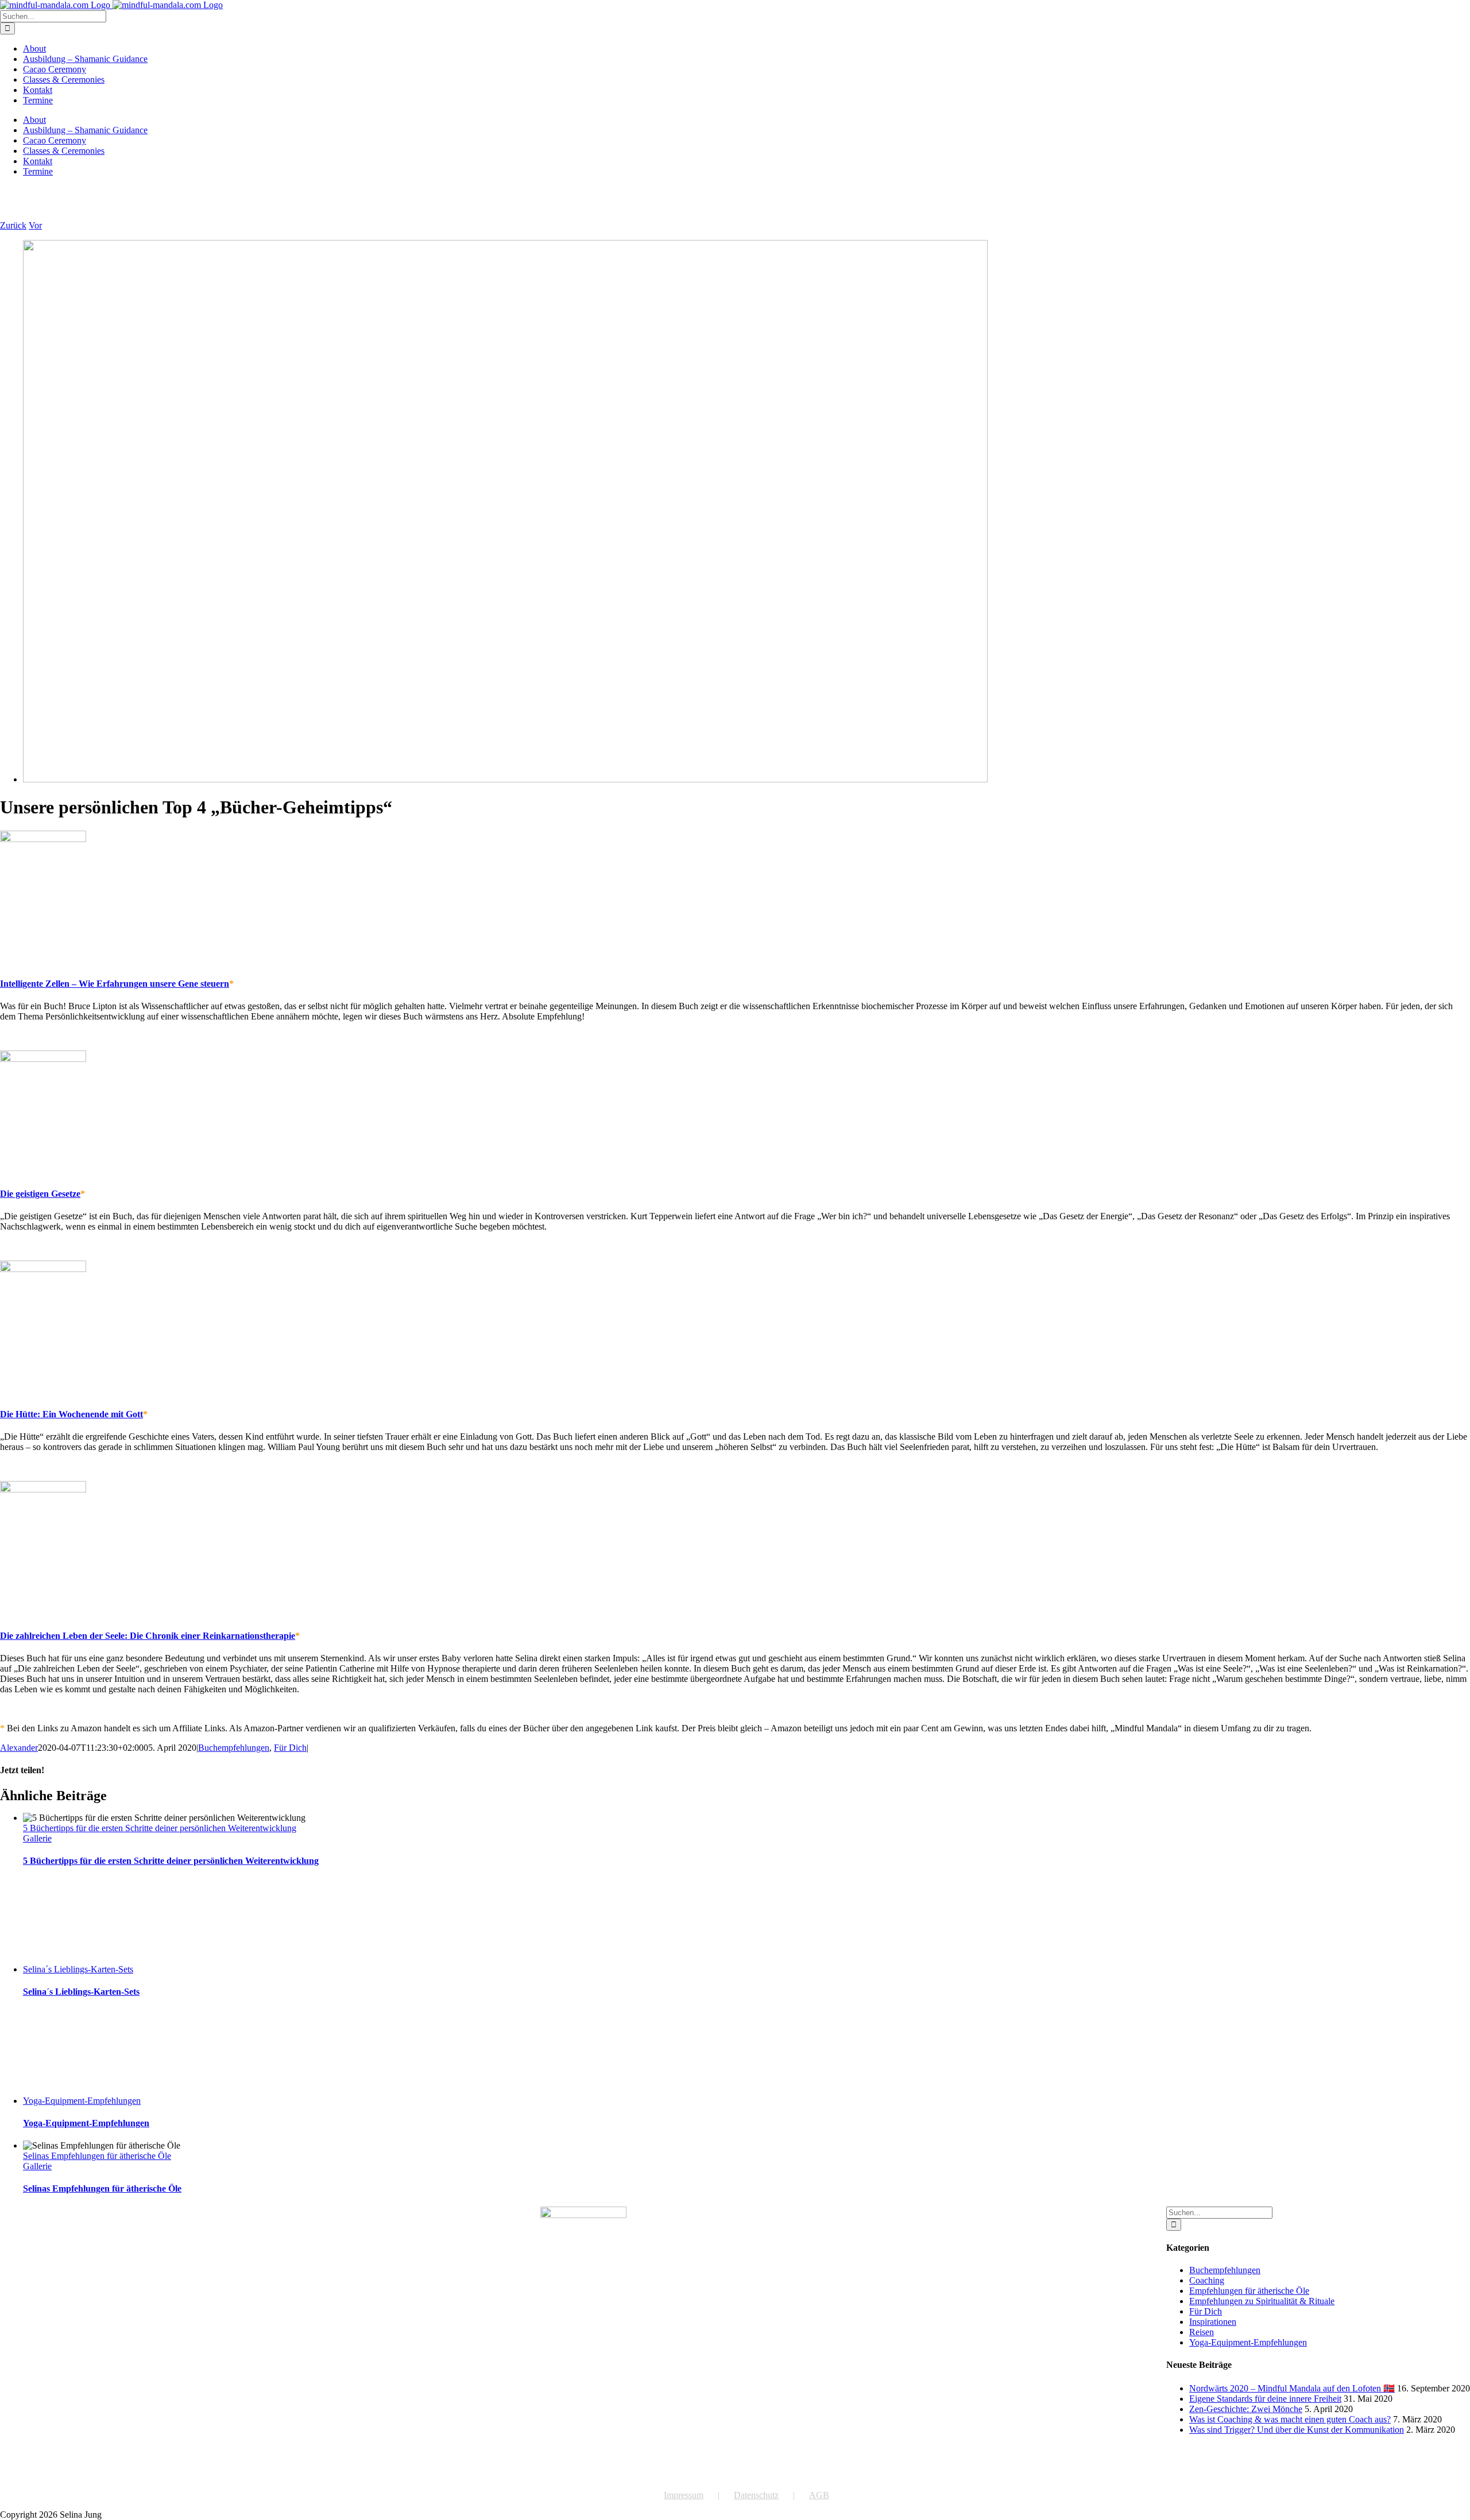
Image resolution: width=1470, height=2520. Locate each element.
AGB (819, 2495)
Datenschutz (756, 2495)
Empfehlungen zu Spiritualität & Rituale (1262, 2301)
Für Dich (290, 1748)
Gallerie (37, 1838)
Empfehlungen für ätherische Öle (1249, 2291)
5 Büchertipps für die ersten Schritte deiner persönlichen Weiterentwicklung (160, 1828)
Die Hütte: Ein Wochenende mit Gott (71, 1414)
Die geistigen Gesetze (40, 1194)
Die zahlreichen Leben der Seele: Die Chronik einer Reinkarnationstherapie (148, 1636)
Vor (35, 225)
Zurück (13, 225)
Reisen (1202, 2332)
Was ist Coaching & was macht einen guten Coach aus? (1290, 2419)
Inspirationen (1213, 2322)
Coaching (1207, 2280)
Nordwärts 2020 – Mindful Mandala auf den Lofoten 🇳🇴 (1292, 2388)
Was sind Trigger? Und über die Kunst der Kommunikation (1297, 2430)
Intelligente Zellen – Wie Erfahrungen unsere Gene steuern (115, 984)
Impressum (684, 2495)
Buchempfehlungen (234, 1748)
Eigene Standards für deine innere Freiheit (1265, 2399)
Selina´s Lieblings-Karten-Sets (78, 1969)
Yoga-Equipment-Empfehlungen (82, 2101)
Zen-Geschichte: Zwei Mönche (1246, 2409)
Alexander (19, 1748)
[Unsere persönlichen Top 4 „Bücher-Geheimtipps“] (505, 779)
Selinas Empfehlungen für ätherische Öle (97, 2156)
